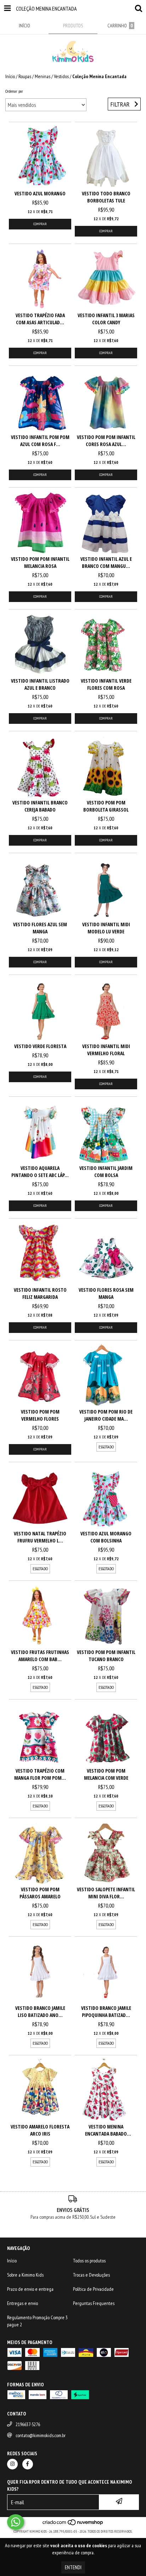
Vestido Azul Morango (40, 193)
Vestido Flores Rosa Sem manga (106, 1293)
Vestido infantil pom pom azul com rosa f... (40, 441)
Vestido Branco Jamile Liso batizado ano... (40, 2011)
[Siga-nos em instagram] (12, 2464)
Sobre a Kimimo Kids (25, 2275)
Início (10, 76)
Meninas (43, 76)
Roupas (25, 76)
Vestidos (61, 76)
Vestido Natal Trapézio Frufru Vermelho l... (40, 1537)
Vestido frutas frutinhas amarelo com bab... (40, 1656)
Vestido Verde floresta (40, 1046)
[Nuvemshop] (73, 2524)
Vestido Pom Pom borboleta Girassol (106, 806)
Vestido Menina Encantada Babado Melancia (106, 2130)
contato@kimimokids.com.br (41, 2435)
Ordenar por (14, 91)
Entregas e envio (23, 2303)
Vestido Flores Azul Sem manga (40, 928)
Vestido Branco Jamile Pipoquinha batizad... (106, 2011)
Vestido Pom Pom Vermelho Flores (40, 1415)
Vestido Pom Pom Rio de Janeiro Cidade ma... (106, 1415)
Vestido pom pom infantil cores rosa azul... (106, 441)
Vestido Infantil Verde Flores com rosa (106, 684)
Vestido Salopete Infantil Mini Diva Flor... (106, 1893)
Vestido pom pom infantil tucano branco (106, 1656)
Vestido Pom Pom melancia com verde (106, 1774)
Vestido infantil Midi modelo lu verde (106, 928)
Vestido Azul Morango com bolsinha (106, 1537)
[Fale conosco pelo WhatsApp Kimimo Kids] (16, 2522)
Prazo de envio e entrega (30, 2289)
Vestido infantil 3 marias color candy (106, 319)
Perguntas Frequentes (94, 2303)
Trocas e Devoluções (91, 2275)
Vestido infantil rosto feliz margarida (40, 1293)
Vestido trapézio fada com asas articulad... (40, 319)
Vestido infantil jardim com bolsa (106, 1172)
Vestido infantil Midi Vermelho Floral (106, 1050)
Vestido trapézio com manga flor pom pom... (40, 1774)
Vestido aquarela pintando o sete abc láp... (40, 1172)
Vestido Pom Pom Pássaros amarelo (40, 1893)
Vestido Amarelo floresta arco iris (40, 2130)
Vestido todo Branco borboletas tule (106, 197)
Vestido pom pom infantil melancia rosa (40, 562)
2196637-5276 (28, 2424)
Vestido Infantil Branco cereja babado (40, 806)
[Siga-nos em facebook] (28, 2464)
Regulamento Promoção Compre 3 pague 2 (37, 2321)
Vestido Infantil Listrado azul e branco (40, 684)
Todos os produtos (89, 2261)
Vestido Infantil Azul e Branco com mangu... (106, 562)
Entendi (73, 2567)
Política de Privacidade (93, 2289)
